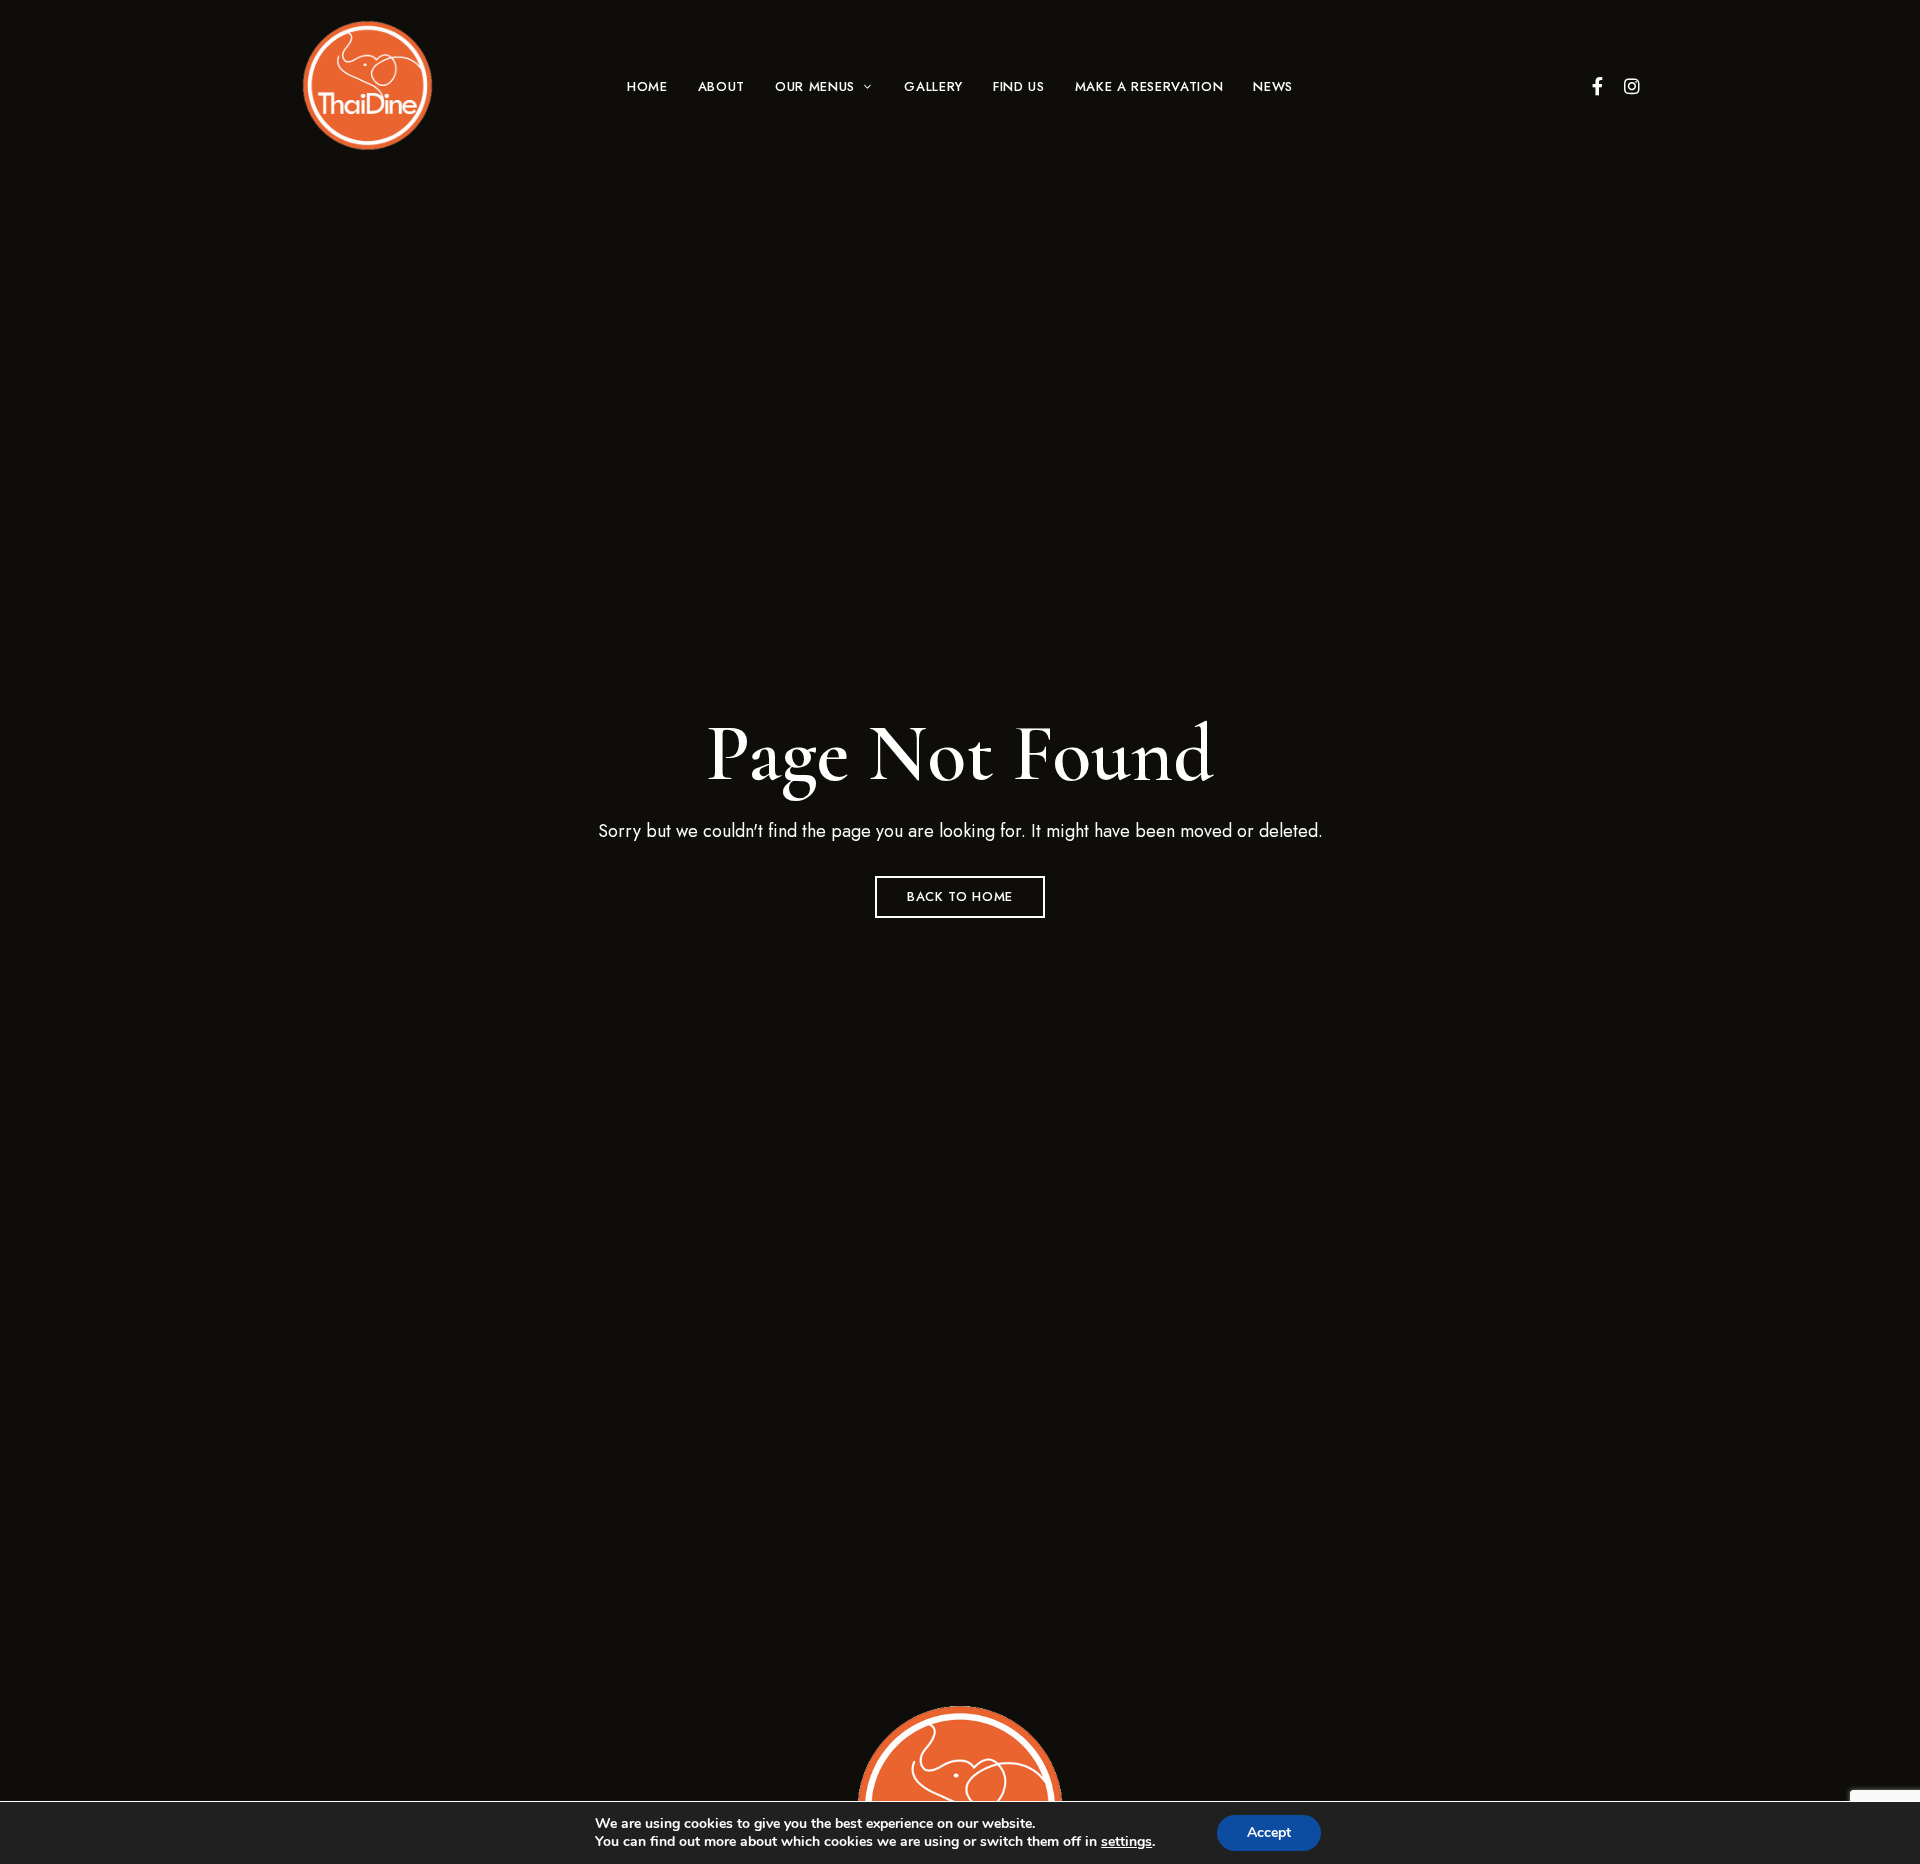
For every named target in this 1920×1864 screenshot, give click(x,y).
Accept (1269, 1832)
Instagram (1632, 86)
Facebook (1597, 86)
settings (1126, 1842)
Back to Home (960, 896)
